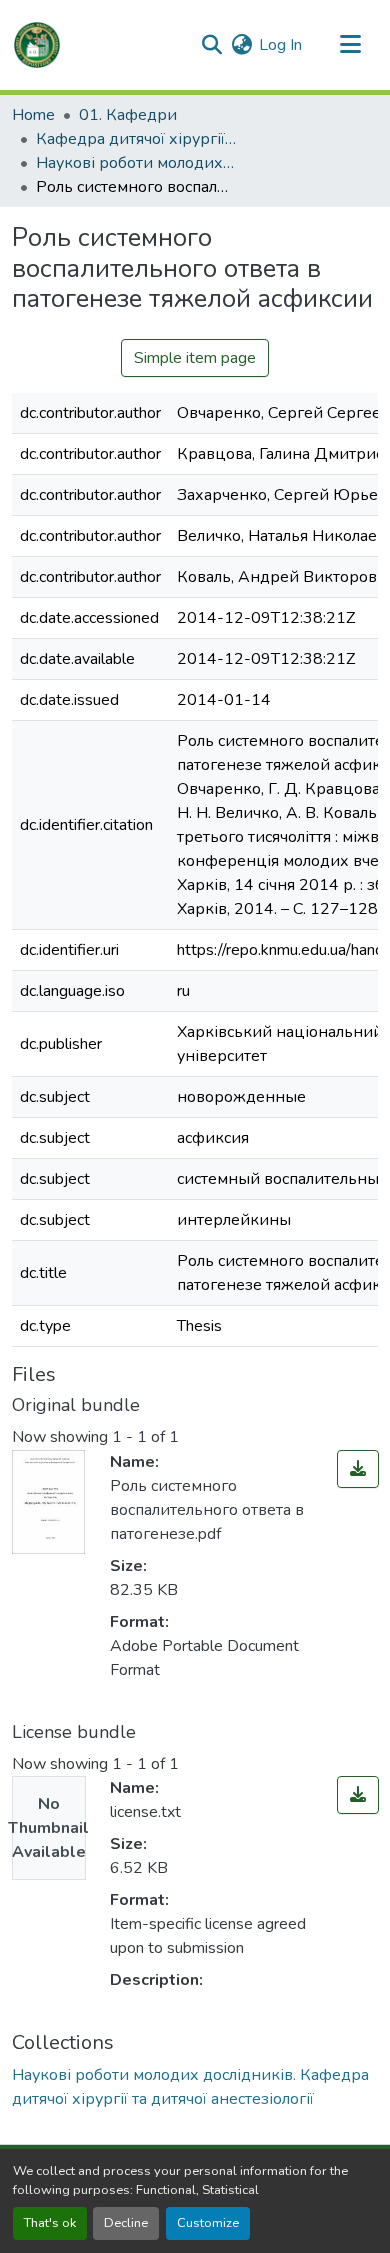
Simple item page (195, 358)
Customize (208, 2223)
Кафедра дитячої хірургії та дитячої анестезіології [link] (136, 139)
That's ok (50, 2223)
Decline (126, 2223)
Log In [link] (280, 45)
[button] (37, 45)
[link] (358, 1469)
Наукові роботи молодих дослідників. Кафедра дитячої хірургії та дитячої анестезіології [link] (136, 163)
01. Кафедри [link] (128, 115)
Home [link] (33, 115)
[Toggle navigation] (350, 45)
